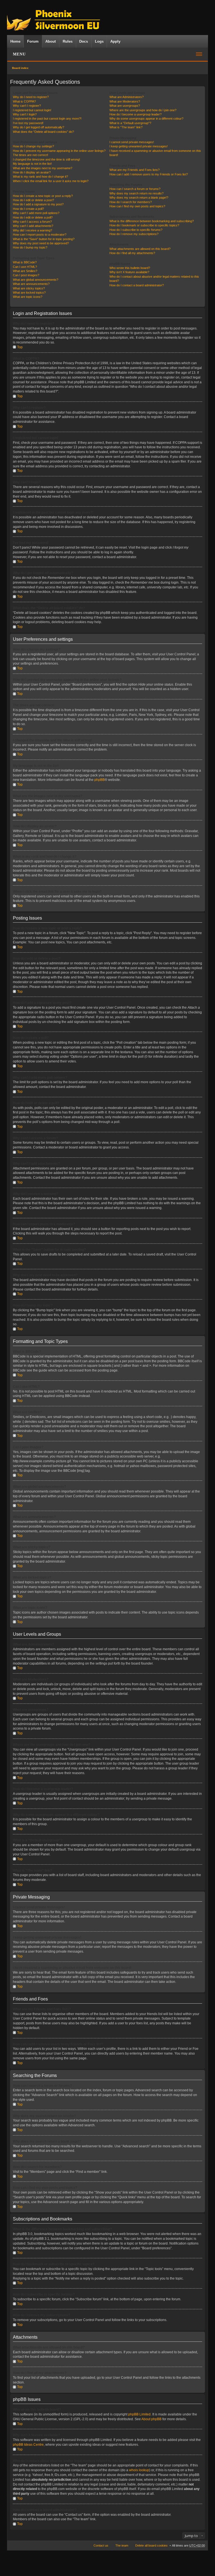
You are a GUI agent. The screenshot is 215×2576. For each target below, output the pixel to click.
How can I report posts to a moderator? (40, 235)
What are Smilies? (25, 271)
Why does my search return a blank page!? (139, 198)
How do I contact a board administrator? (137, 285)
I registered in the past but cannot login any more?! (47, 119)
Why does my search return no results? (136, 193)
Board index (20, 68)
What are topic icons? (28, 297)
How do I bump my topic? (30, 247)
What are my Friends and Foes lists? (135, 170)
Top (20, 347)
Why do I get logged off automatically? (38, 127)
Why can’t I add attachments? (33, 226)
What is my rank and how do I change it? (40, 177)
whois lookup (139, 2470)
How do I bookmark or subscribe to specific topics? (144, 225)
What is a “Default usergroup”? (130, 123)
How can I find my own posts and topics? (137, 206)
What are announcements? (31, 284)
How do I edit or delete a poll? (33, 217)
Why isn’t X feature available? (129, 272)
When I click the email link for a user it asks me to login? (51, 181)
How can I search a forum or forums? (135, 189)
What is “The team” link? (126, 127)
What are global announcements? (36, 280)
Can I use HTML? (25, 267)
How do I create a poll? (28, 209)
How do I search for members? (131, 202)
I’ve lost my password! (28, 123)
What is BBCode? (25, 262)
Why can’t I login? (25, 114)
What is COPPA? (24, 101)
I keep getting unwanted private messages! (139, 146)
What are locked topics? (29, 293)
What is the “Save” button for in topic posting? (44, 239)
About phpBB (151, 2419)
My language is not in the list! (32, 164)
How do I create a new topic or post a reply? (43, 196)
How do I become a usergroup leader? (135, 114)
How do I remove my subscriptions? (134, 234)
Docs (84, 41)
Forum (33, 41)
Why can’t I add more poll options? (36, 213)
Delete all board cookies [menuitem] (151, 2545)
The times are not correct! (31, 155)
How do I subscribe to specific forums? (136, 230)
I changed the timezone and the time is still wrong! (46, 159)
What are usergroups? (125, 106)
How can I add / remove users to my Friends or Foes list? (149, 174)
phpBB (100, 780)
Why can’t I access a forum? (32, 222)
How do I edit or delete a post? (33, 200)
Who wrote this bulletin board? (130, 268)
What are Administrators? (127, 97)
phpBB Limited (139, 2414)
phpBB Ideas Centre (28, 2445)
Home (15, 41)
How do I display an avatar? (32, 172)
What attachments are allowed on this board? (140, 249)
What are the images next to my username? (43, 168)
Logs (99, 41)
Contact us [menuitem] (101, 2545)
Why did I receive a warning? (32, 230)
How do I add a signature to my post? (38, 204)
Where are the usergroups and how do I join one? (143, 110)
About (51, 41)
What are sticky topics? (29, 288)
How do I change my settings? (33, 146)
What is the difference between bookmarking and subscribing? (152, 221)
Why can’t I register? (27, 106)
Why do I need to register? (31, 97)
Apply (115, 41)
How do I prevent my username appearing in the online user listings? (59, 151)
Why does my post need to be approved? (41, 243)
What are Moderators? (125, 101)
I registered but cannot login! (32, 110)
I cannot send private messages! (132, 142)
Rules (68, 41)
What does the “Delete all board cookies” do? (43, 132)
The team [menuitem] (122, 2545)
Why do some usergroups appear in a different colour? (146, 119)
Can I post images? (26, 275)
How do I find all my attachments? (132, 253)
